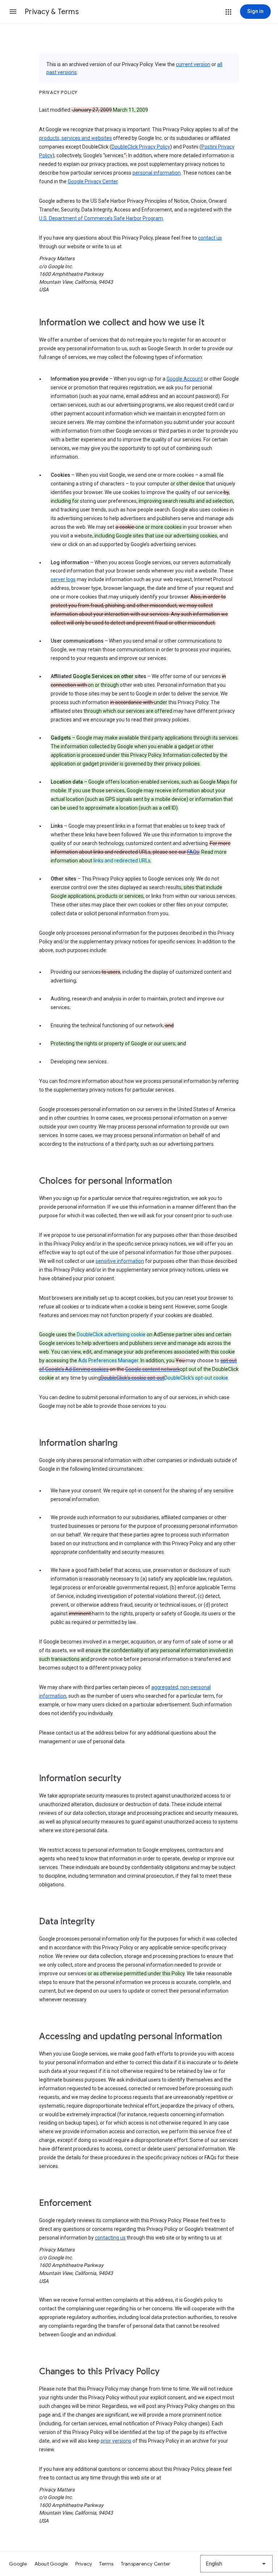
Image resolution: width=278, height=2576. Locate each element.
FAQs (193, 852)
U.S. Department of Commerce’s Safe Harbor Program (101, 218)
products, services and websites (75, 138)
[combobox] (236, 2564)
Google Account (185, 379)
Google (18, 2564)
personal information (157, 173)
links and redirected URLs (122, 861)
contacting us (110, 2238)
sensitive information (120, 1261)
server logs (63, 579)
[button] (13, 12)
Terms (106, 2564)
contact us (210, 238)
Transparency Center (146, 2564)
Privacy (84, 2564)
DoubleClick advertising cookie (111, 1334)
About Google (51, 2564)
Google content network (153, 1369)
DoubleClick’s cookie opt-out (132, 1378)
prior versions (116, 2441)
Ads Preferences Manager (108, 1360)
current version (193, 64)
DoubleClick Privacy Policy (141, 147)
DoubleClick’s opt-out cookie (196, 1378)
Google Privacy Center (93, 181)
